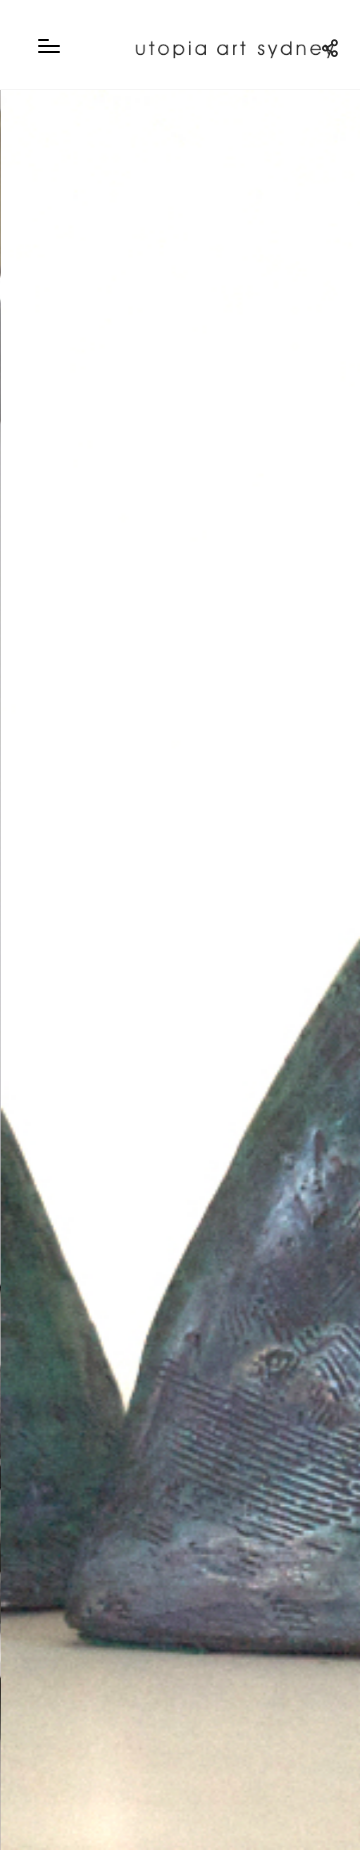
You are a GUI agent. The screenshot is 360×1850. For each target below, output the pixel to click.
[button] (38, 970)
